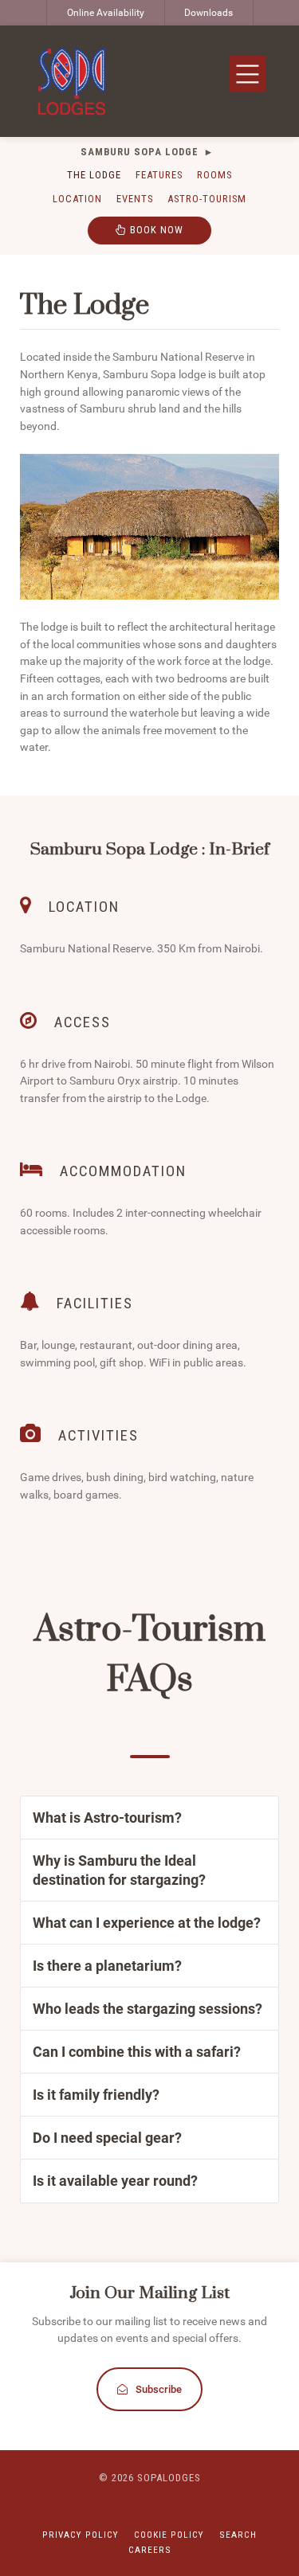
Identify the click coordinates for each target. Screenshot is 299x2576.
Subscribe (159, 2389)
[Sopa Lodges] (72, 81)
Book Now (155, 230)
